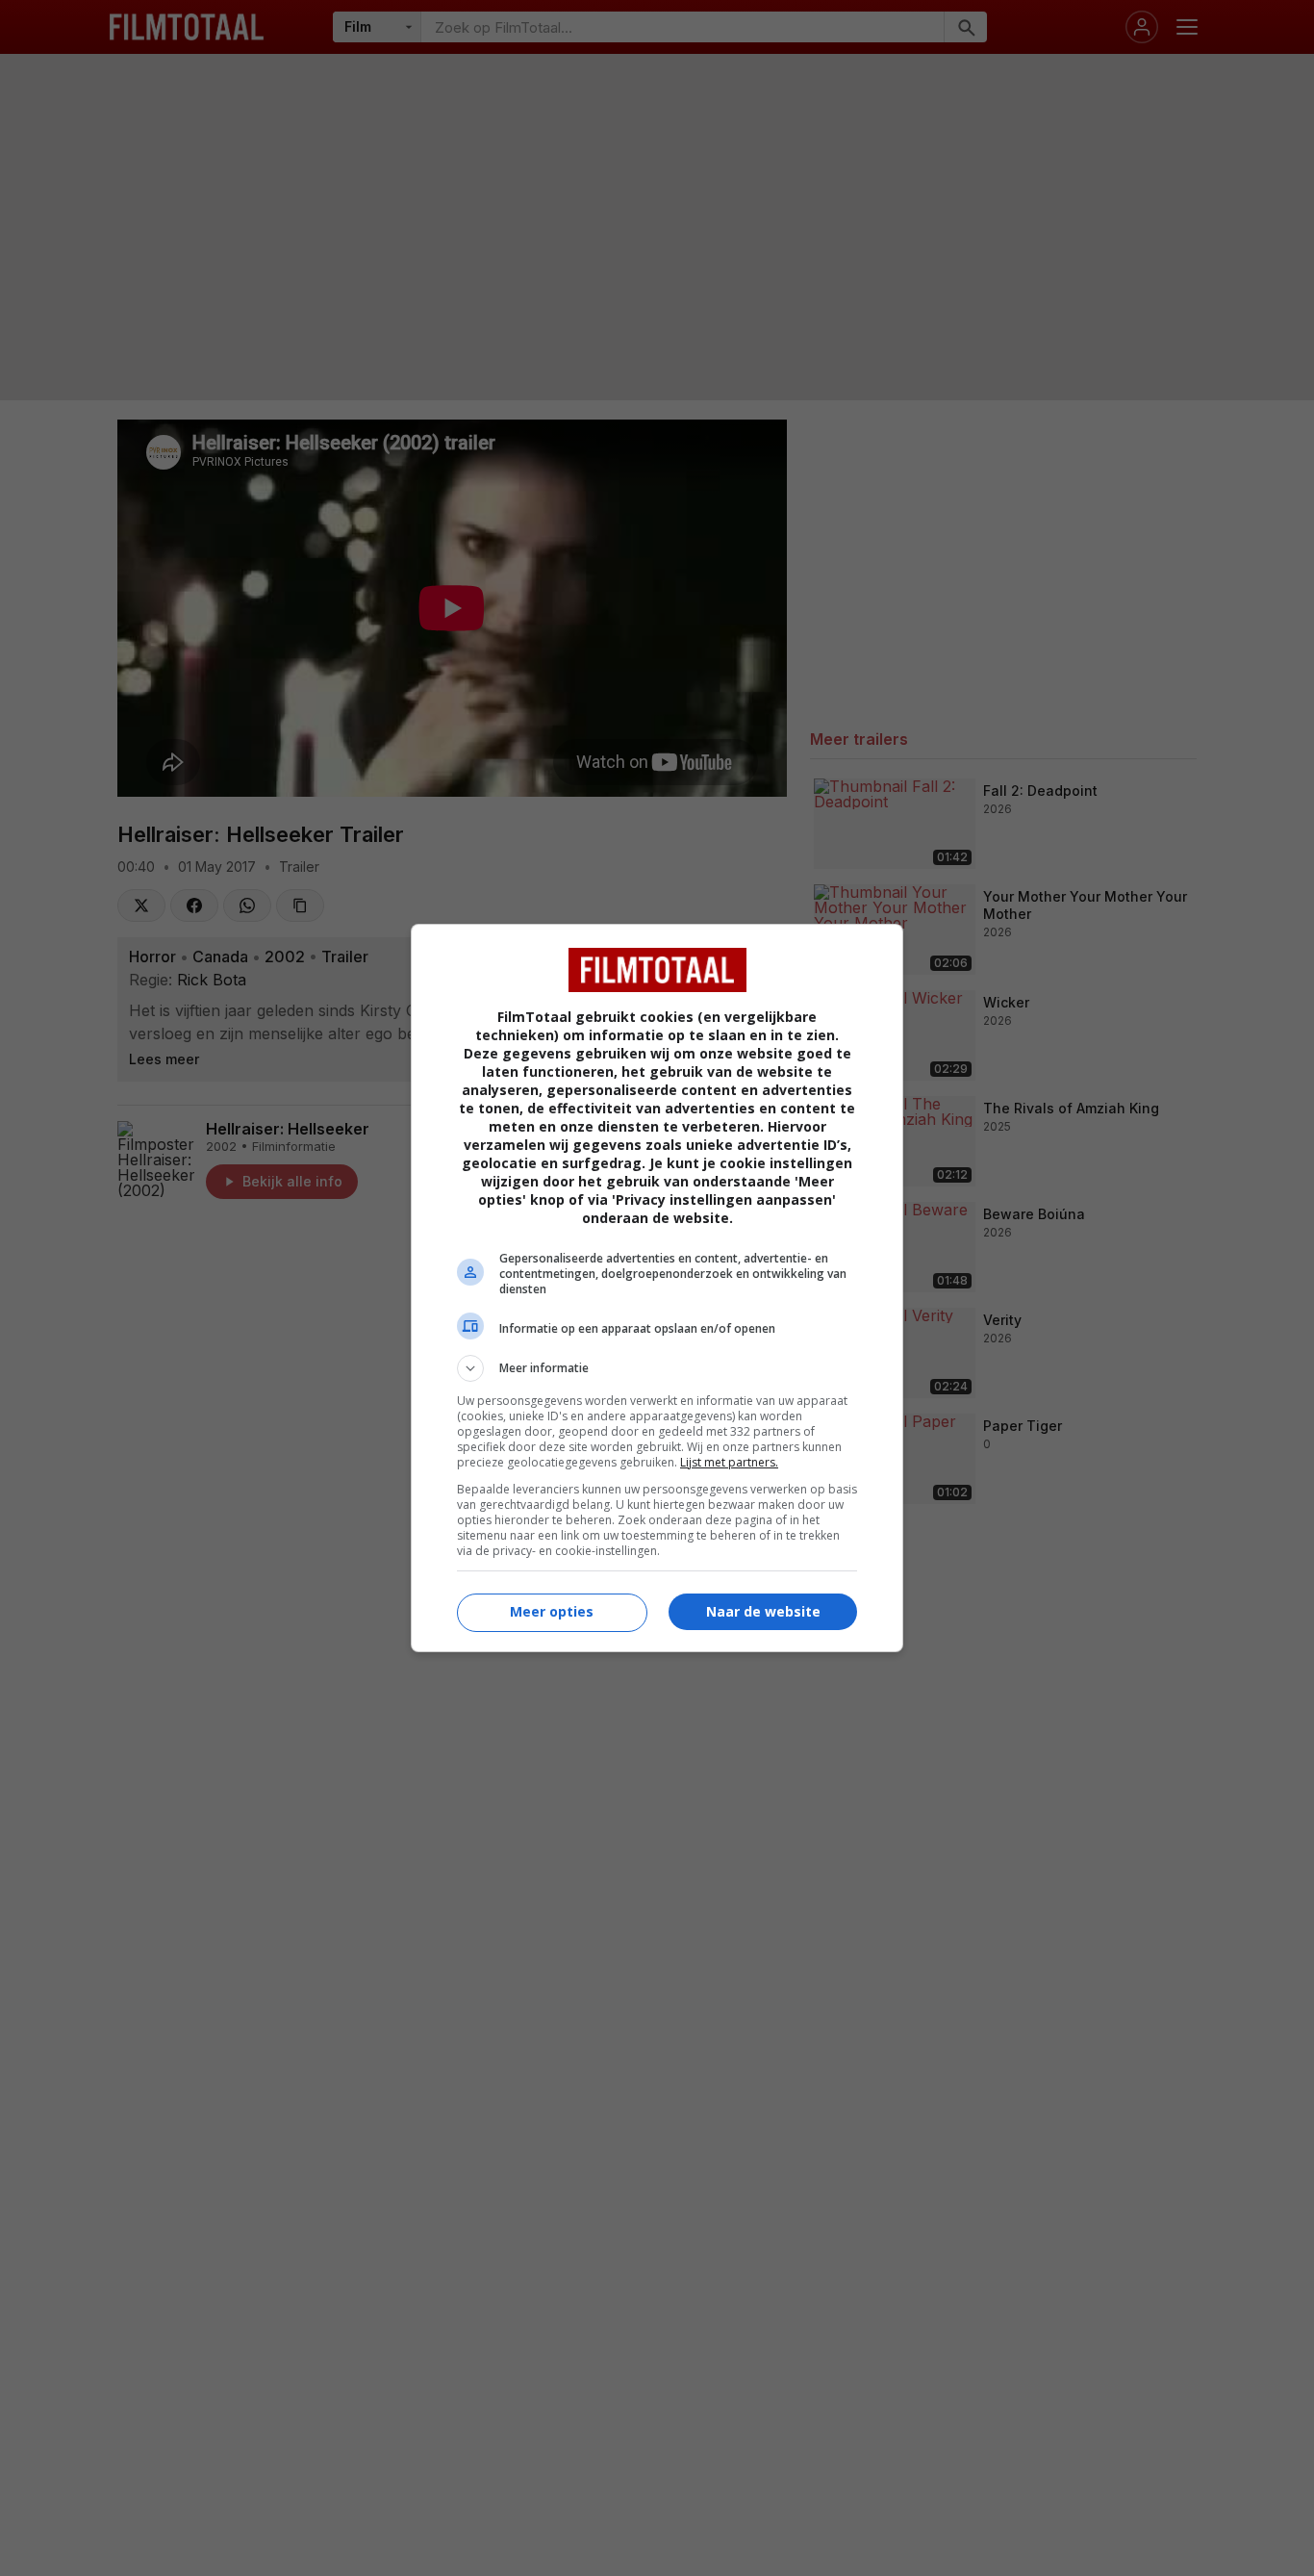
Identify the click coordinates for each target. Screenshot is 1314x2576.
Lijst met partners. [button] (729, 1462)
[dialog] (657, 1288)
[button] (657, 1368)
